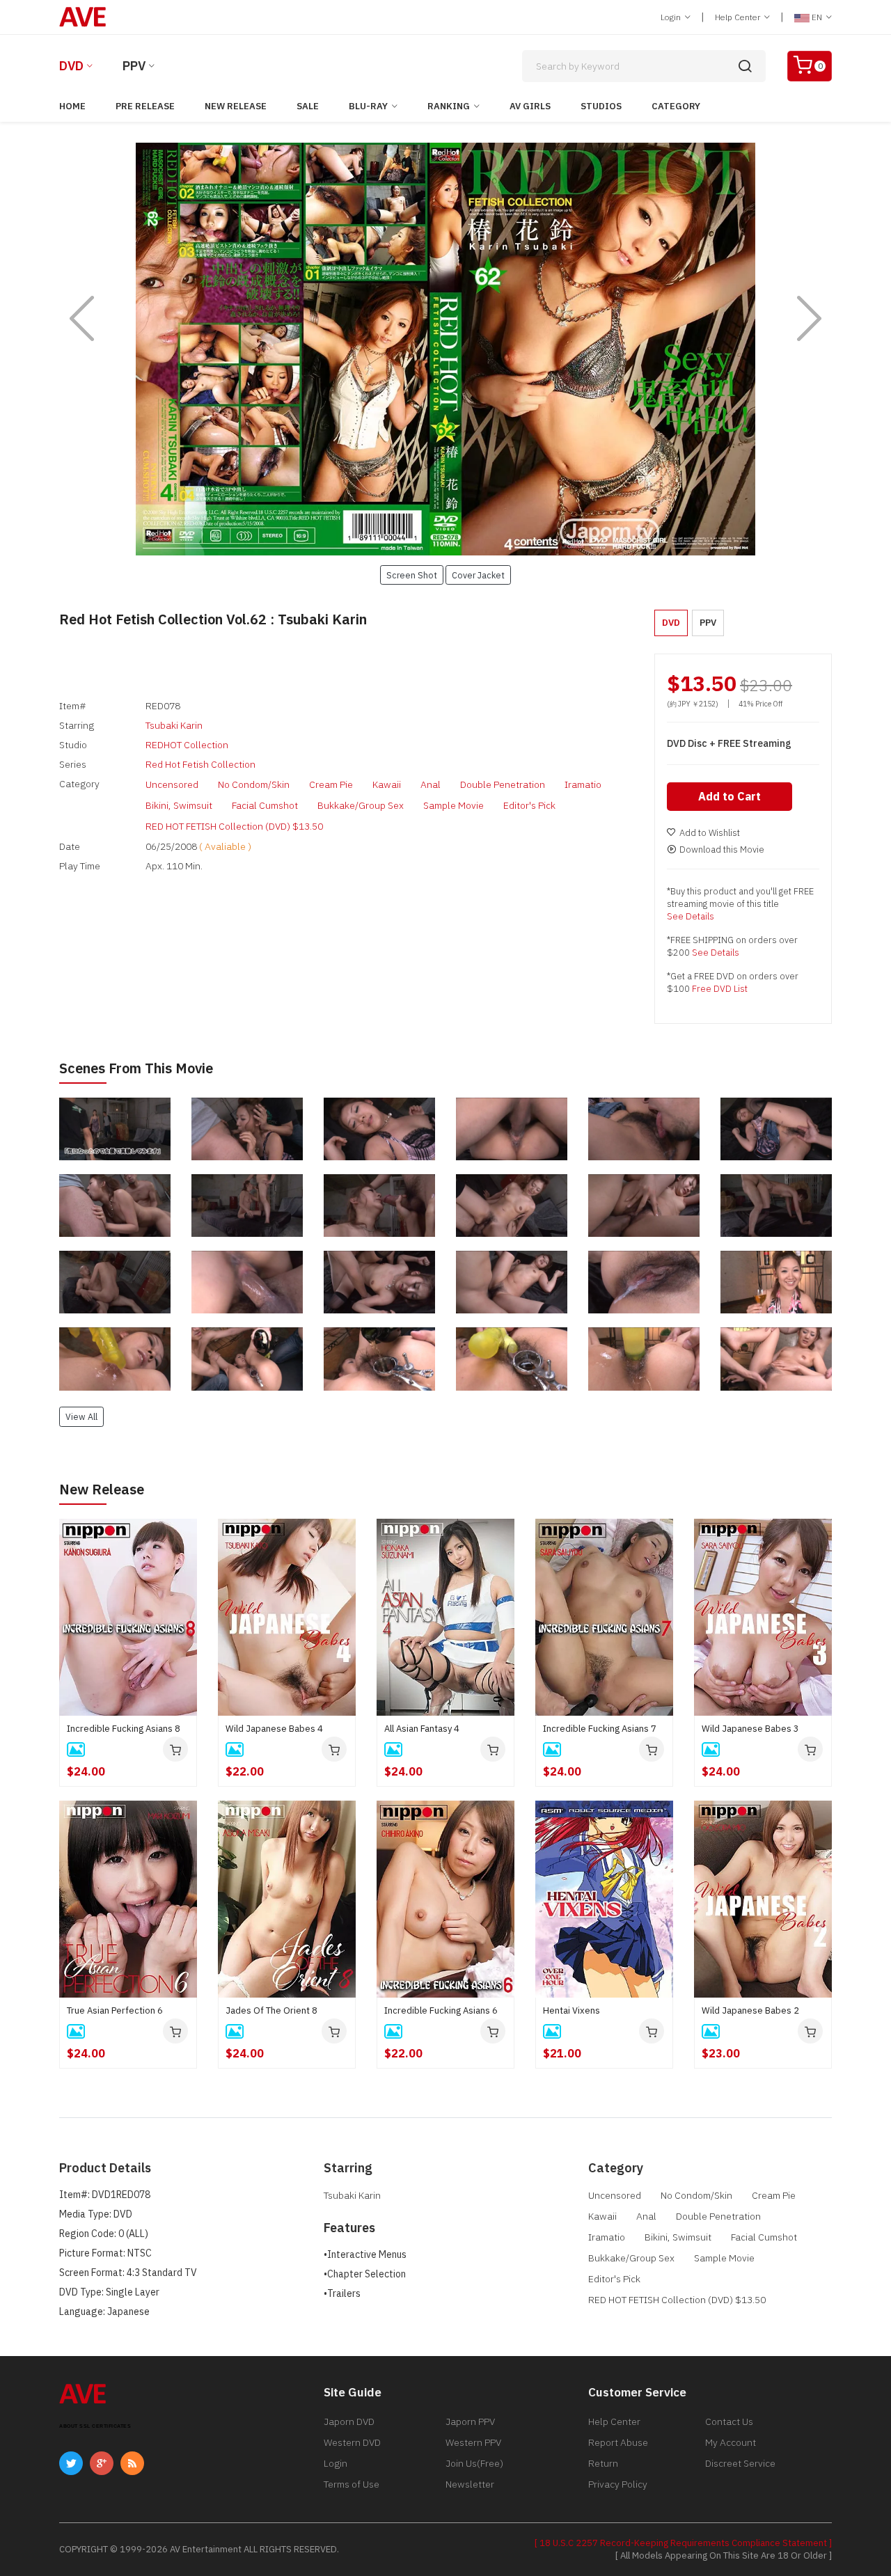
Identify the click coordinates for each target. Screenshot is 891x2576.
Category (676, 106)
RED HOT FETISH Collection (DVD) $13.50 (234, 826)
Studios (601, 106)
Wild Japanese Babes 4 (274, 1729)
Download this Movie (722, 850)
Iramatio (583, 784)
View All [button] (81, 1416)
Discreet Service (740, 2463)
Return (603, 2463)
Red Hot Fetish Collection (200, 764)
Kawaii (387, 784)
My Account (731, 2442)
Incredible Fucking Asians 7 (600, 1729)
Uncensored (172, 784)
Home (72, 106)
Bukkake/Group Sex (361, 805)
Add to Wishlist (710, 833)
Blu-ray (368, 106)
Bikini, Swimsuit (179, 805)
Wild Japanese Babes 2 (750, 2010)
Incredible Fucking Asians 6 (441, 2010)
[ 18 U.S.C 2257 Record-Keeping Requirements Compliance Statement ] (683, 2543)
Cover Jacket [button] (478, 575)
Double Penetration (503, 784)
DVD (71, 66)
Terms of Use (352, 2484)
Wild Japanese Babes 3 (750, 1729)
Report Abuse (618, 2442)
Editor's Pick (529, 805)
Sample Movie (454, 805)
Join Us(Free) (474, 2463)
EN (817, 17)
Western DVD (352, 2442)
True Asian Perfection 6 (115, 2010)
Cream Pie (331, 784)
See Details (691, 916)
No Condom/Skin (254, 784)
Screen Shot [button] (412, 575)
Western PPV (473, 2442)
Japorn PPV (470, 2421)
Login (672, 17)
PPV (134, 66)
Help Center (739, 17)
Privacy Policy (618, 2484)
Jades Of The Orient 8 (271, 2010)
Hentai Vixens (571, 2010)
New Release (236, 106)
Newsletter (470, 2484)
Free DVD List (720, 989)
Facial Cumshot (265, 805)
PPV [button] (708, 623)
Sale (308, 106)
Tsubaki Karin (174, 725)
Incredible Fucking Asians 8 (124, 1729)
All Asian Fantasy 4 (422, 1729)
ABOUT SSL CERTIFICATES (95, 2426)
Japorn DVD (349, 2421)
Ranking (449, 106)
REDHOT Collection (187, 745)
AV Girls (530, 106)
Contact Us (729, 2421)
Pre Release (145, 106)
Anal (431, 784)
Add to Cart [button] (730, 796)
